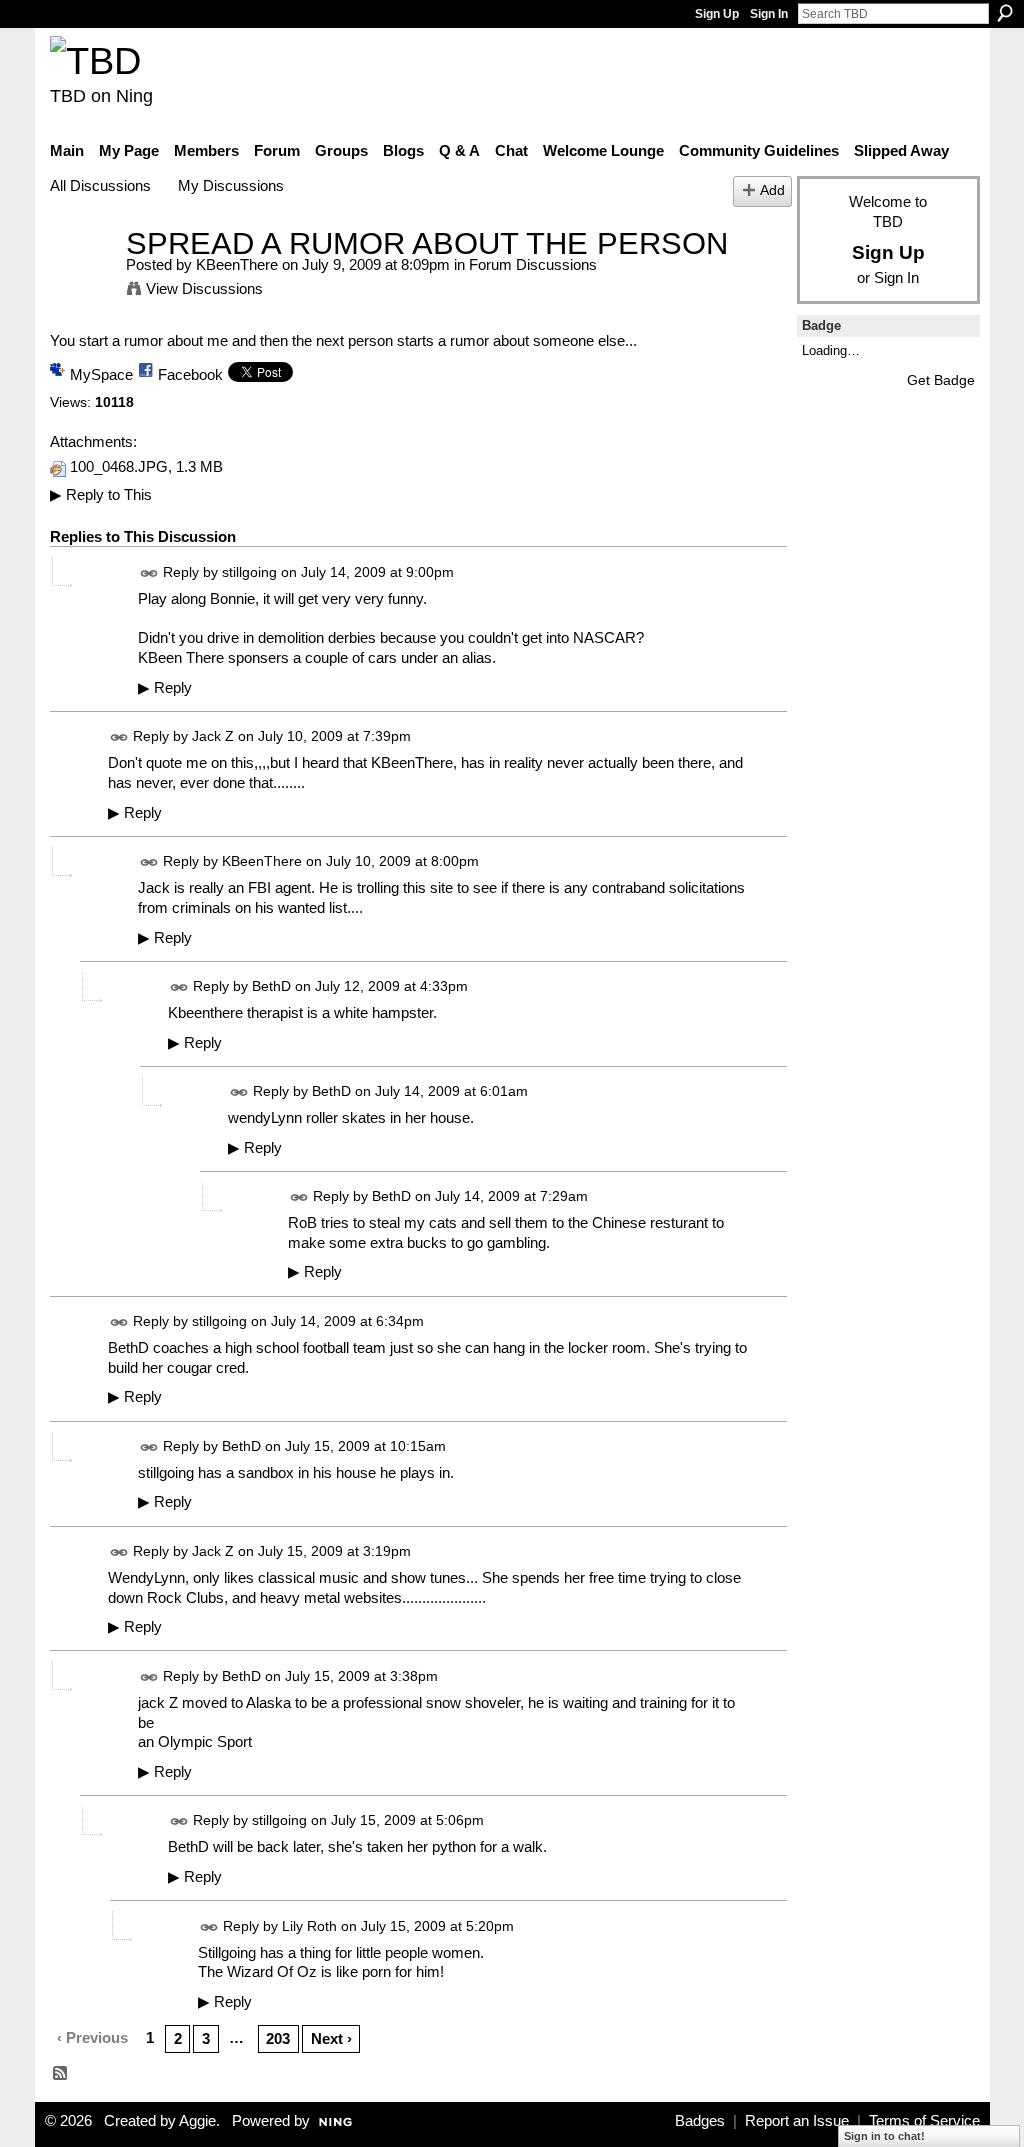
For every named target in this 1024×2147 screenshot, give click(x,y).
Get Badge (941, 380)
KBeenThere (237, 264)
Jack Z (213, 736)
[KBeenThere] (82, 280)
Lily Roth (309, 1926)
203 (278, 2038)
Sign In (769, 14)
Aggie (197, 2121)
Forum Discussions (533, 264)
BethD (271, 986)
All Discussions (100, 185)
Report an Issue (797, 2121)
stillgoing (249, 572)
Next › (331, 2038)
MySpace (101, 374)
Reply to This (101, 494)
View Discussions (204, 288)
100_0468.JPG (119, 467)
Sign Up (717, 14)
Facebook (190, 374)
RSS (61, 2074)
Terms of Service (924, 2121)
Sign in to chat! (884, 2136)
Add (772, 190)
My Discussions (231, 185)
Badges (700, 2121)
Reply (165, 688)
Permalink (149, 573)
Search (1005, 13)
